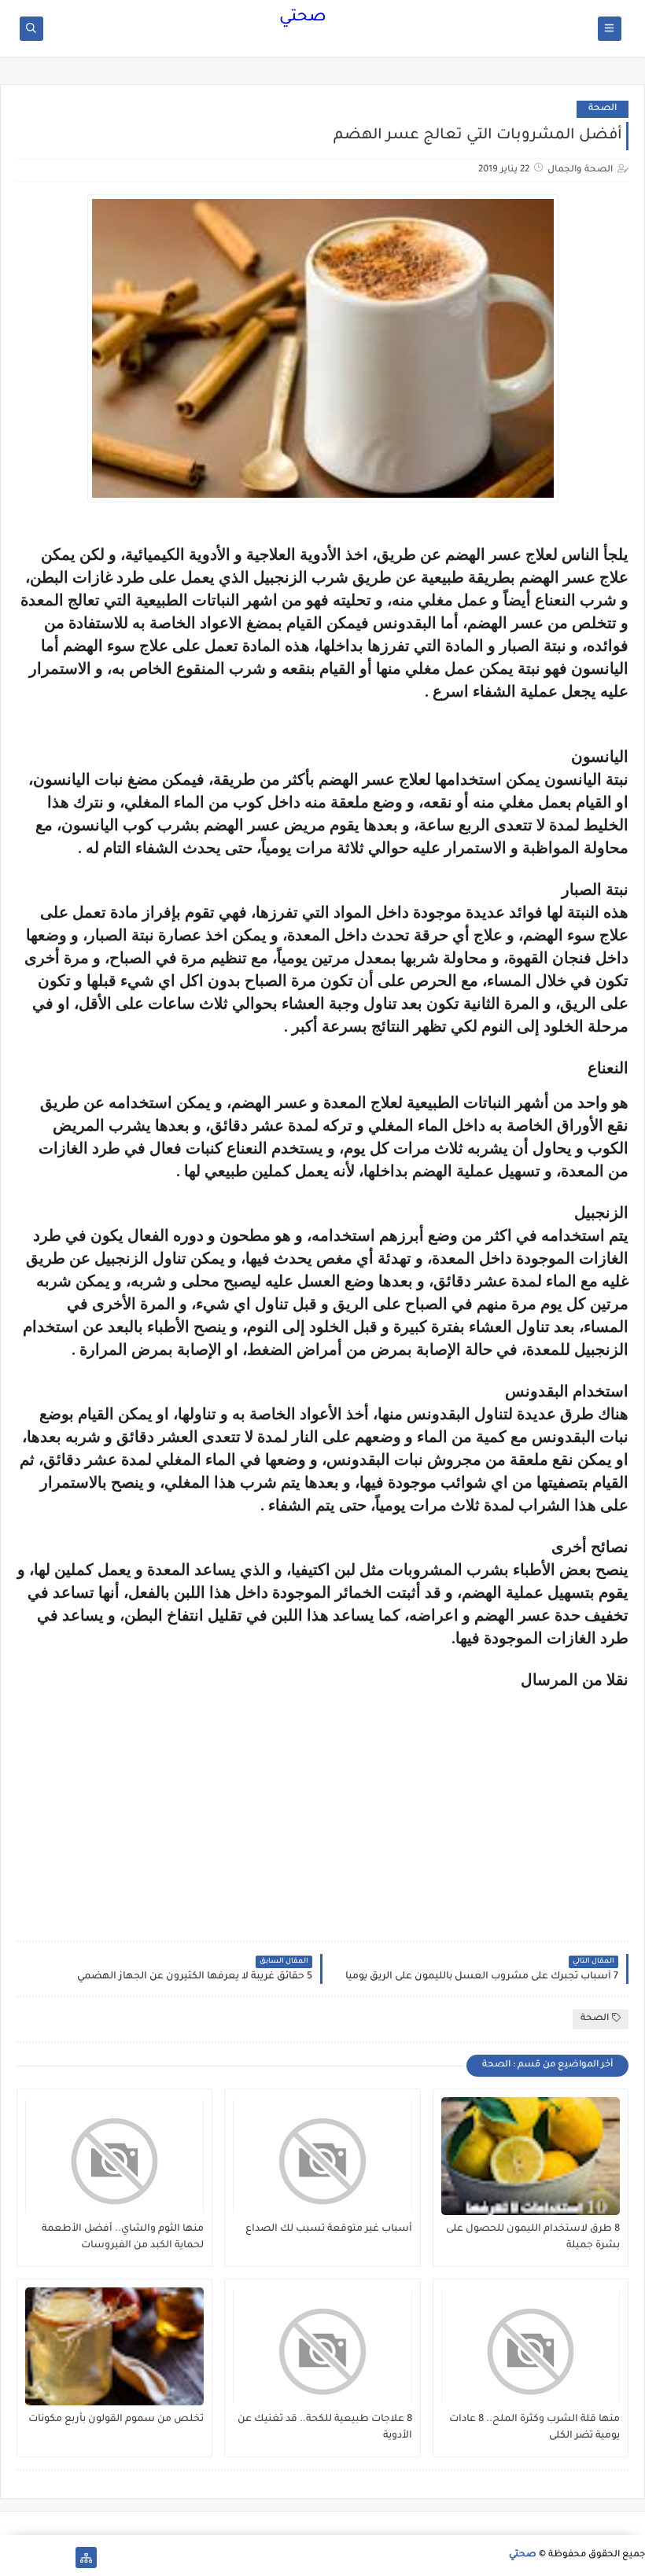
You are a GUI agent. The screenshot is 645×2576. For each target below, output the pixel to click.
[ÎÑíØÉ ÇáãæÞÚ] (11, 2558)
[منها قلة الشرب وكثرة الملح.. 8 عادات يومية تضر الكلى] (531, 2346)
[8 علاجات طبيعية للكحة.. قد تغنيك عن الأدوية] (322, 2346)
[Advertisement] (496, 1799)
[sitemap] (86, 2558)
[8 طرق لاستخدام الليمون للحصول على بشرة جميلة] (531, 2156)
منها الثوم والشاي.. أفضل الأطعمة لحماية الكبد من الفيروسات (123, 2237)
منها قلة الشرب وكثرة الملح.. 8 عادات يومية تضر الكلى (534, 2428)
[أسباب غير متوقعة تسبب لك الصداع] (322, 2156)
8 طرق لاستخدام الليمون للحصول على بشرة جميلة (533, 2237)
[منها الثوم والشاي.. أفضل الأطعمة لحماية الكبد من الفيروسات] (114, 2156)
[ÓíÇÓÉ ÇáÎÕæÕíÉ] (61, 2558)
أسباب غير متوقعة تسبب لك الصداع (328, 2229)
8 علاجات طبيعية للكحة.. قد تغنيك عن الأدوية (324, 2428)
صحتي (303, 18)
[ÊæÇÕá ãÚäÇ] (36, 2558)
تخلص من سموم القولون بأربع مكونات (116, 2420)
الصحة (603, 109)
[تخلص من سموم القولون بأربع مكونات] (114, 2346)
